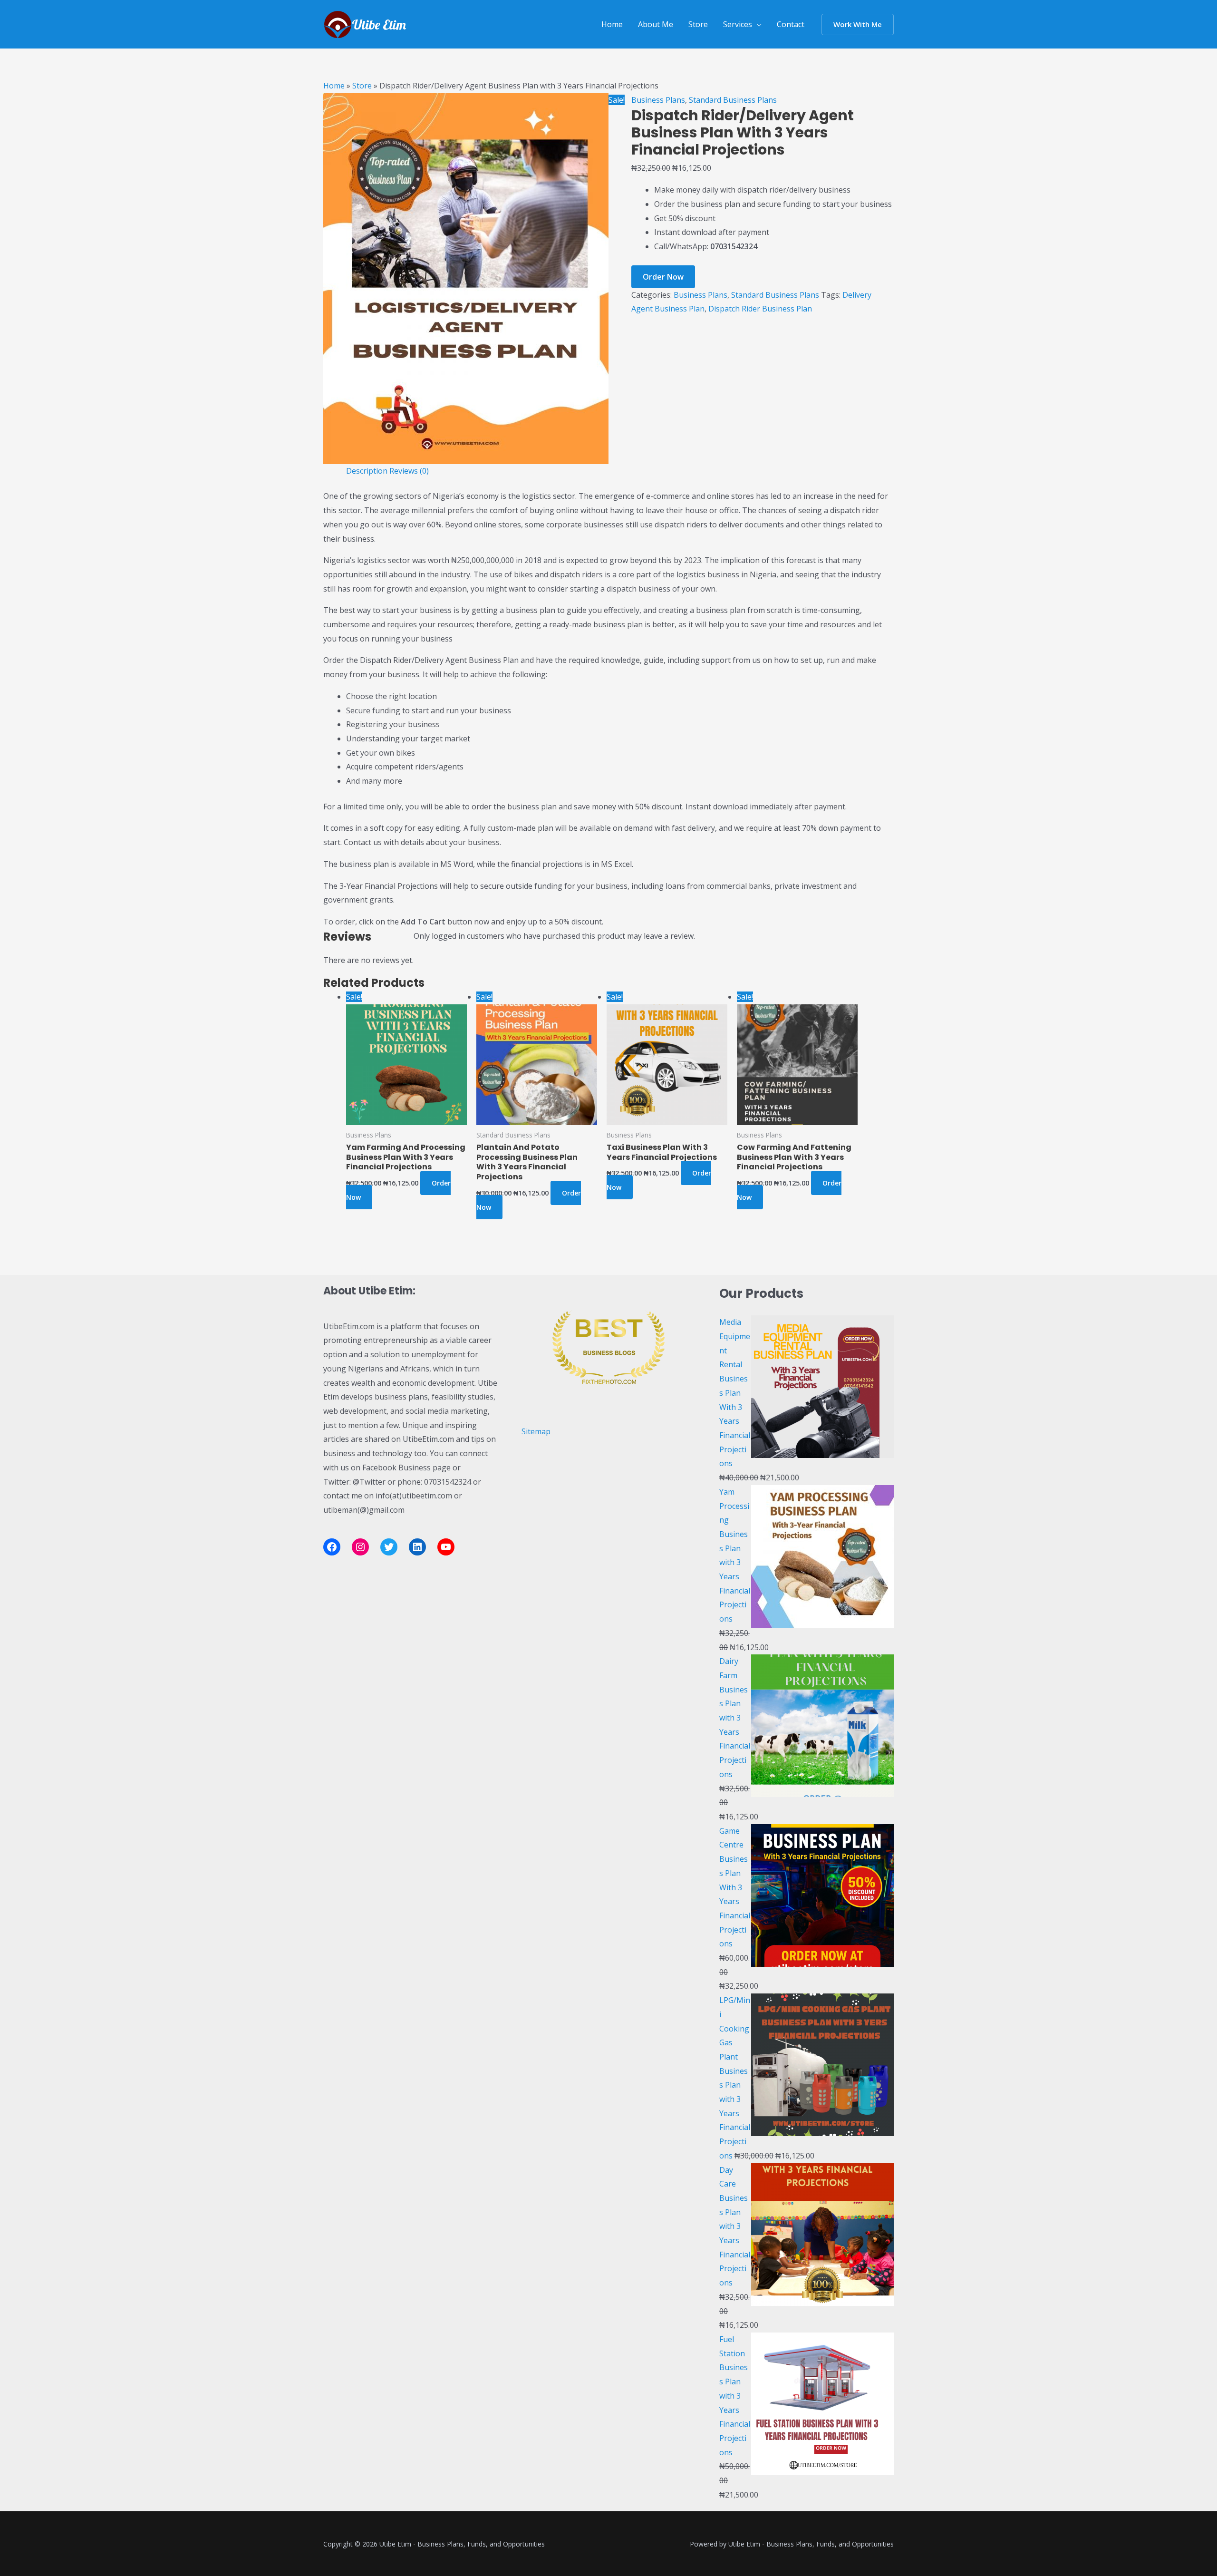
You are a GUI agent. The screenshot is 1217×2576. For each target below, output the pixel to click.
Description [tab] (367, 471)
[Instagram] (360, 1547)
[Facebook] (332, 1547)
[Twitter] (389, 1547)
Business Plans (658, 100)
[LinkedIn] (417, 1547)
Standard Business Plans (733, 100)
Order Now (663, 277)
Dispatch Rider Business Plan (760, 309)
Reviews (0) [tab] (409, 471)
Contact (791, 24)
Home (612, 24)
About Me (656, 24)
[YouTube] (446, 1547)
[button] (858, 24)
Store (698, 24)
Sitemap (536, 1431)
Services (738, 24)
